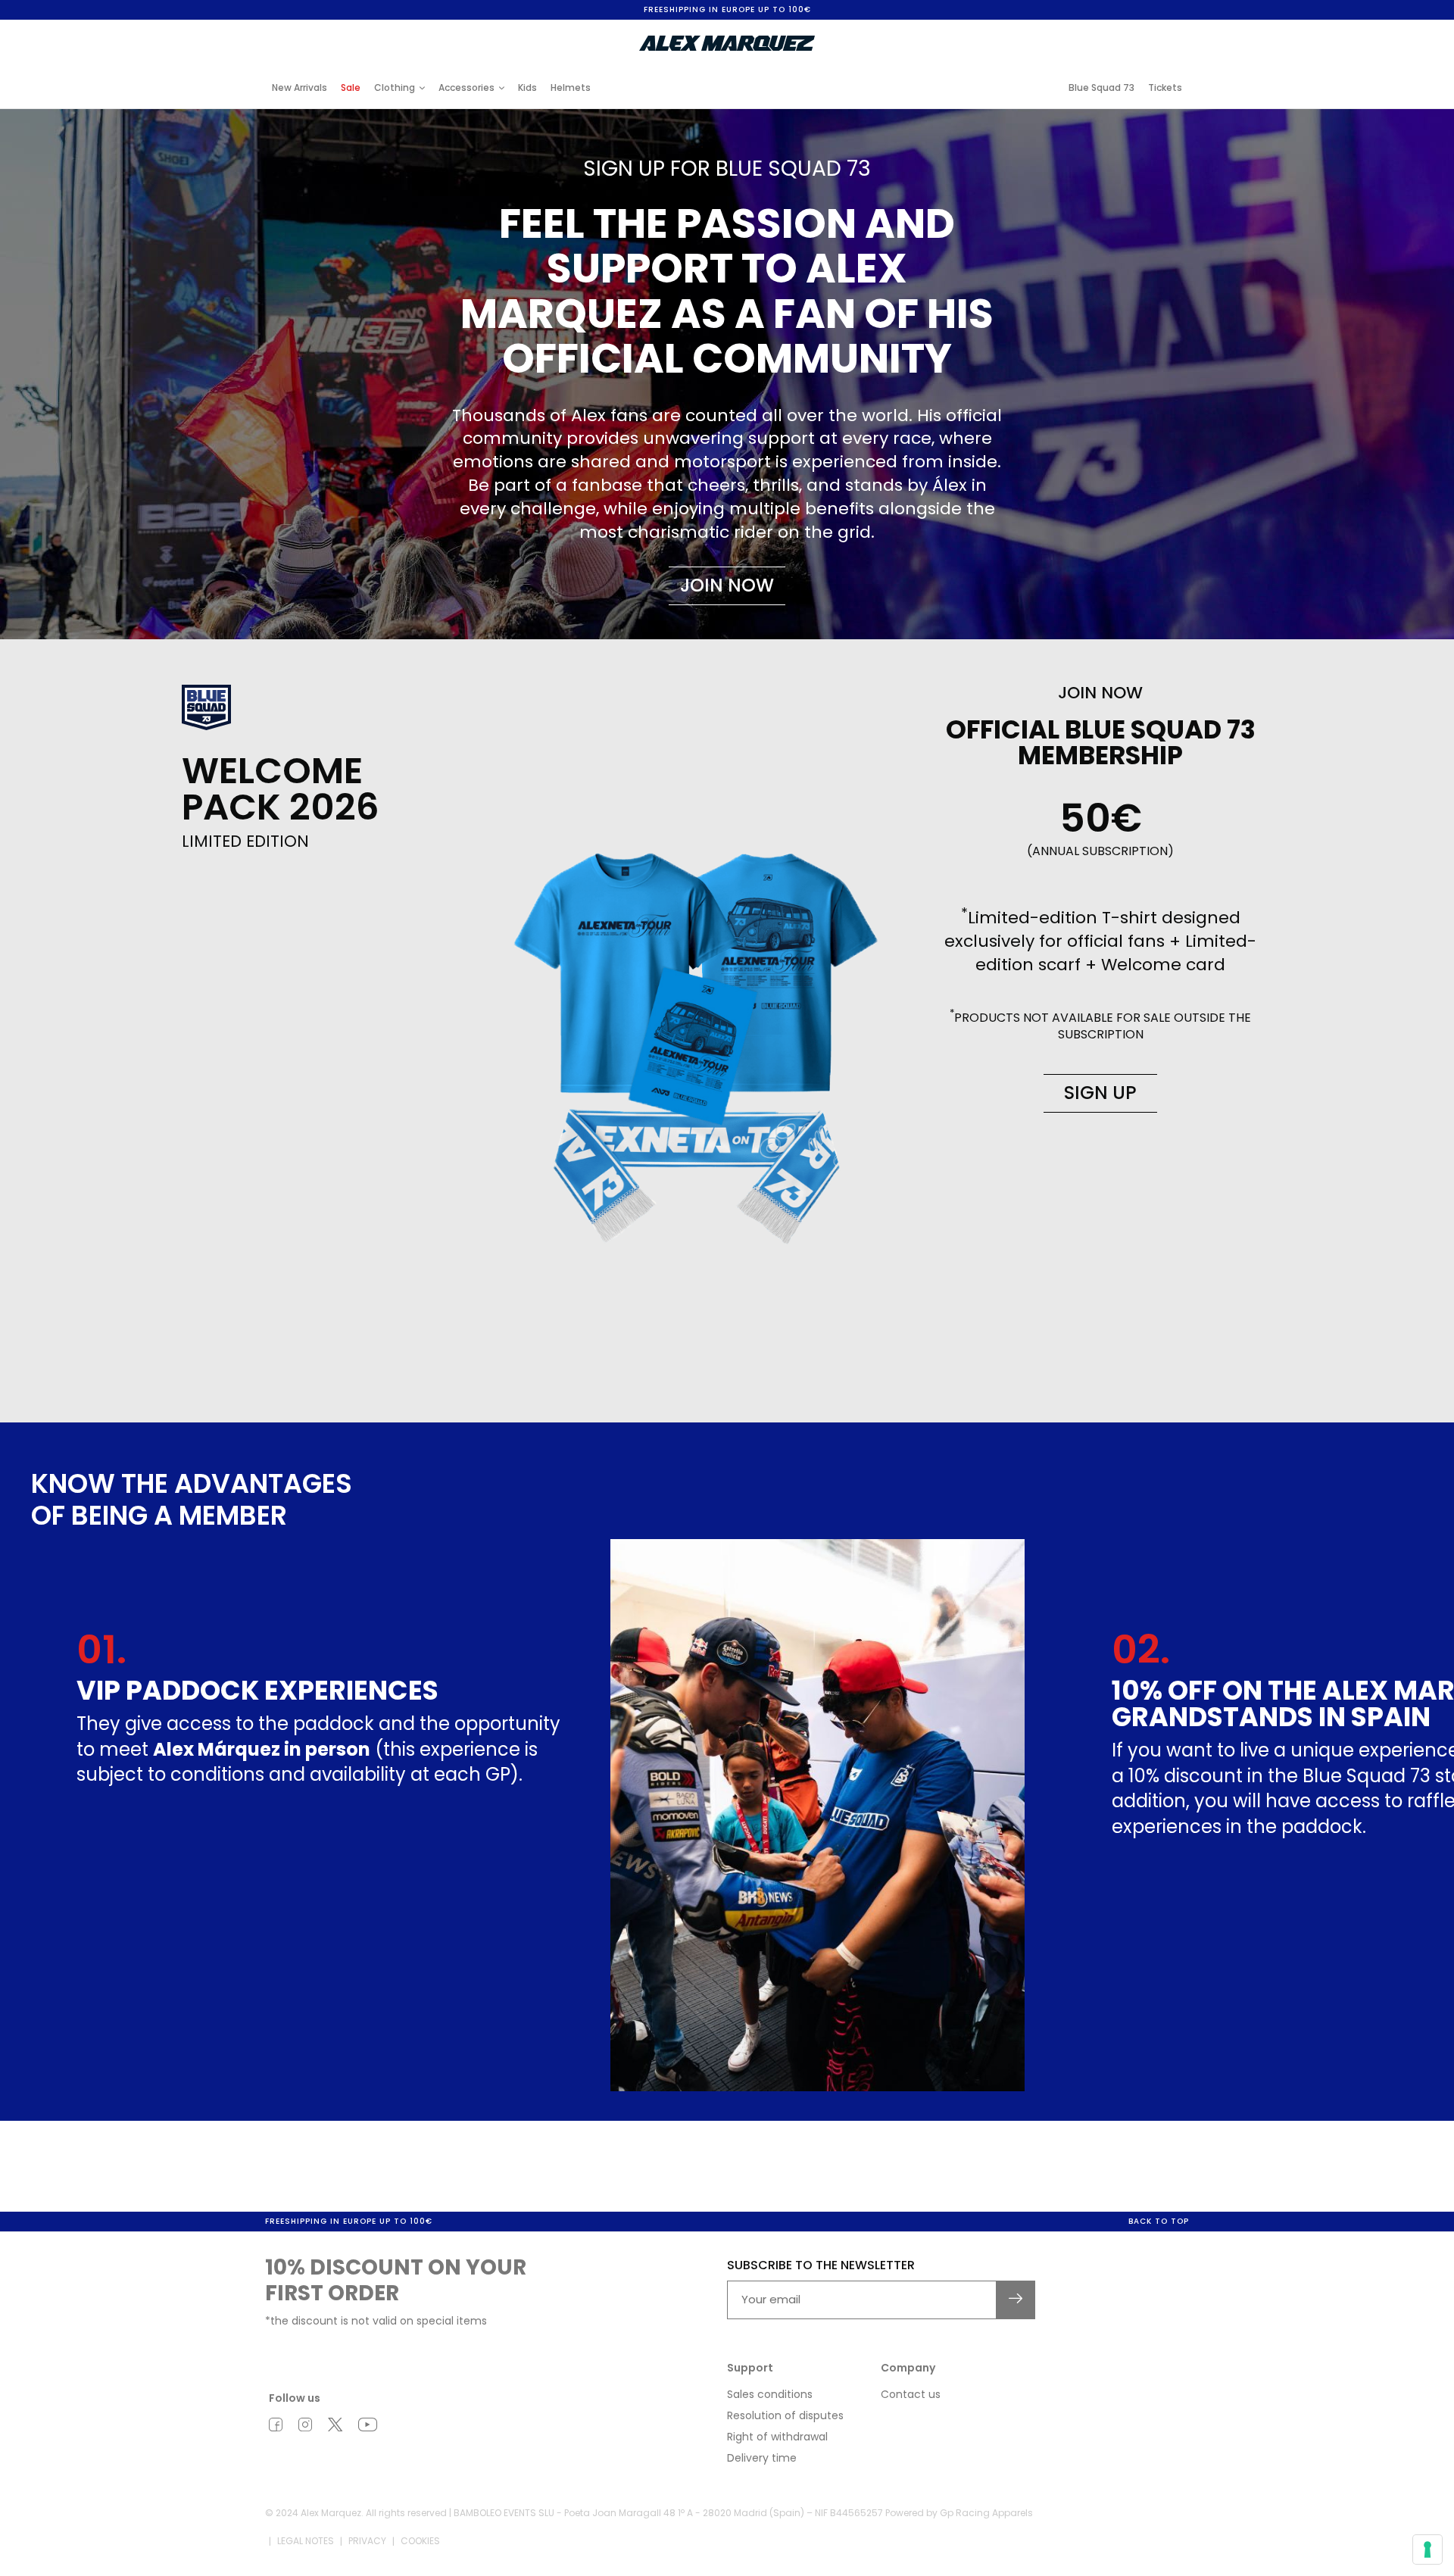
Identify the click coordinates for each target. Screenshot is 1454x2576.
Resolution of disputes (785, 2415)
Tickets (1165, 87)
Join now (727, 585)
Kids (527, 87)
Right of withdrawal (777, 2437)
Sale (351, 87)
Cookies (420, 2541)
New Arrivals (300, 87)
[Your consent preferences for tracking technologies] (1427, 2549)
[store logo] (727, 43)
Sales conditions (770, 2394)
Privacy (367, 2541)
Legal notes (306, 2541)
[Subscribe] (1016, 2300)
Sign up (1100, 1093)
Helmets (571, 87)
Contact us (911, 2394)
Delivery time (762, 2458)
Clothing (395, 87)
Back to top (1159, 2221)
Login (1063, 32)
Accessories (466, 87)
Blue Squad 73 (1101, 87)
